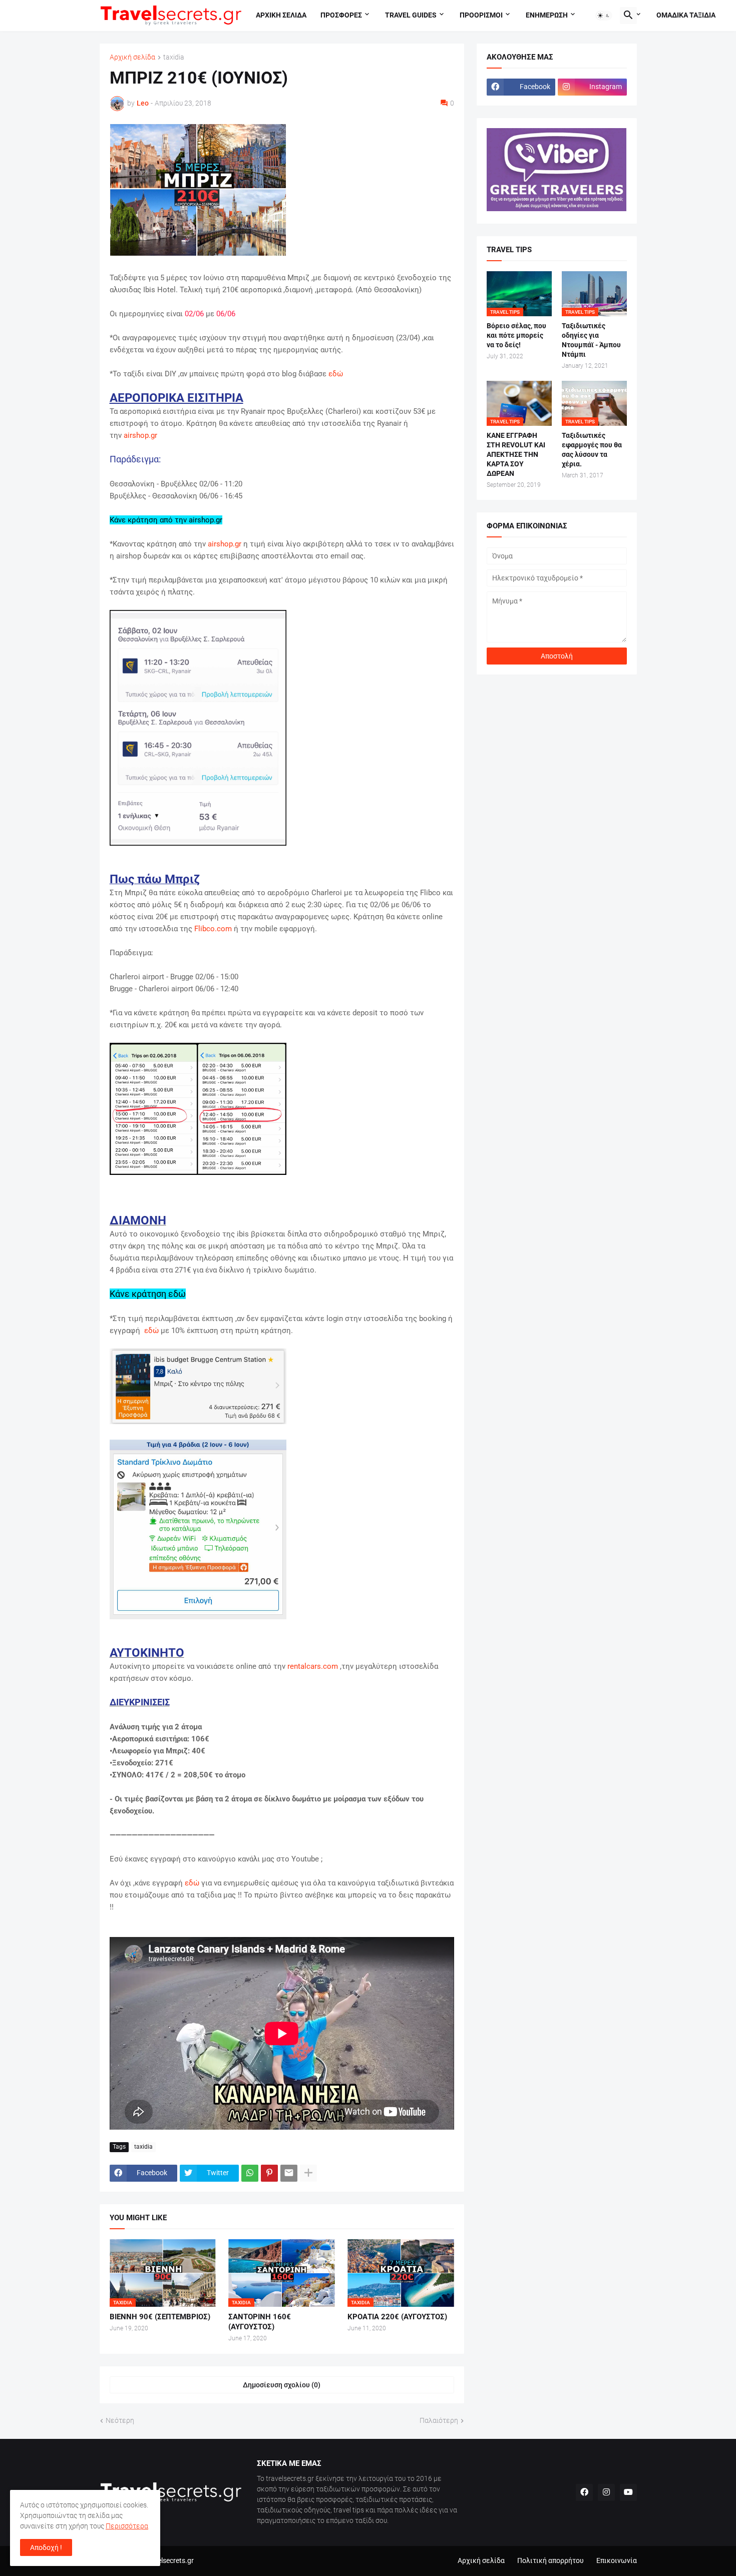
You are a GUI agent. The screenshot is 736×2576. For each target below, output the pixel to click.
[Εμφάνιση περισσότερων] (308, 2173)
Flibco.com (213, 929)
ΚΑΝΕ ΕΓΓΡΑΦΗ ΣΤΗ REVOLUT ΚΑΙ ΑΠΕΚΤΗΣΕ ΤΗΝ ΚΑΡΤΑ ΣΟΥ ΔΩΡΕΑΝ (516, 454)
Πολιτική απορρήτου (550, 2560)
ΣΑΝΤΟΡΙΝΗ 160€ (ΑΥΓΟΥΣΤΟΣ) (260, 2322)
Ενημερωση (547, 15)
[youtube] (628, 2492)
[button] (604, 16)
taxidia (174, 57)
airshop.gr (140, 435)
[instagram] (606, 2492)
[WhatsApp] (250, 2173)
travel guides (411, 15)
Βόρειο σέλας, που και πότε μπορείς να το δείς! (516, 335)
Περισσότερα (127, 2526)
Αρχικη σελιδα (281, 15)
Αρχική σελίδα (132, 57)
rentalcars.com (313, 1666)
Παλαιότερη (439, 2420)
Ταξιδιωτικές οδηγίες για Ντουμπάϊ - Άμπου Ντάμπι (591, 340)
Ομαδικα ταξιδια (686, 15)
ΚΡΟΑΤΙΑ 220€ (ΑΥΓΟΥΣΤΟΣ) (397, 2317)
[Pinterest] (269, 2173)
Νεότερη (120, 2420)
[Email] (289, 2173)
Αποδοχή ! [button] (46, 2547)
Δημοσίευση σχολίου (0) (282, 2385)
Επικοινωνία (617, 2560)
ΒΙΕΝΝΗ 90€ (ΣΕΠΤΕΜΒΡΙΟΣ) (160, 2317)
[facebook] (584, 2492)
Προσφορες (341, 15)
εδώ (336, 374)
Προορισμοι (481, 15)
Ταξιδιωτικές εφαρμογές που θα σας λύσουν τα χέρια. (592, 450)
